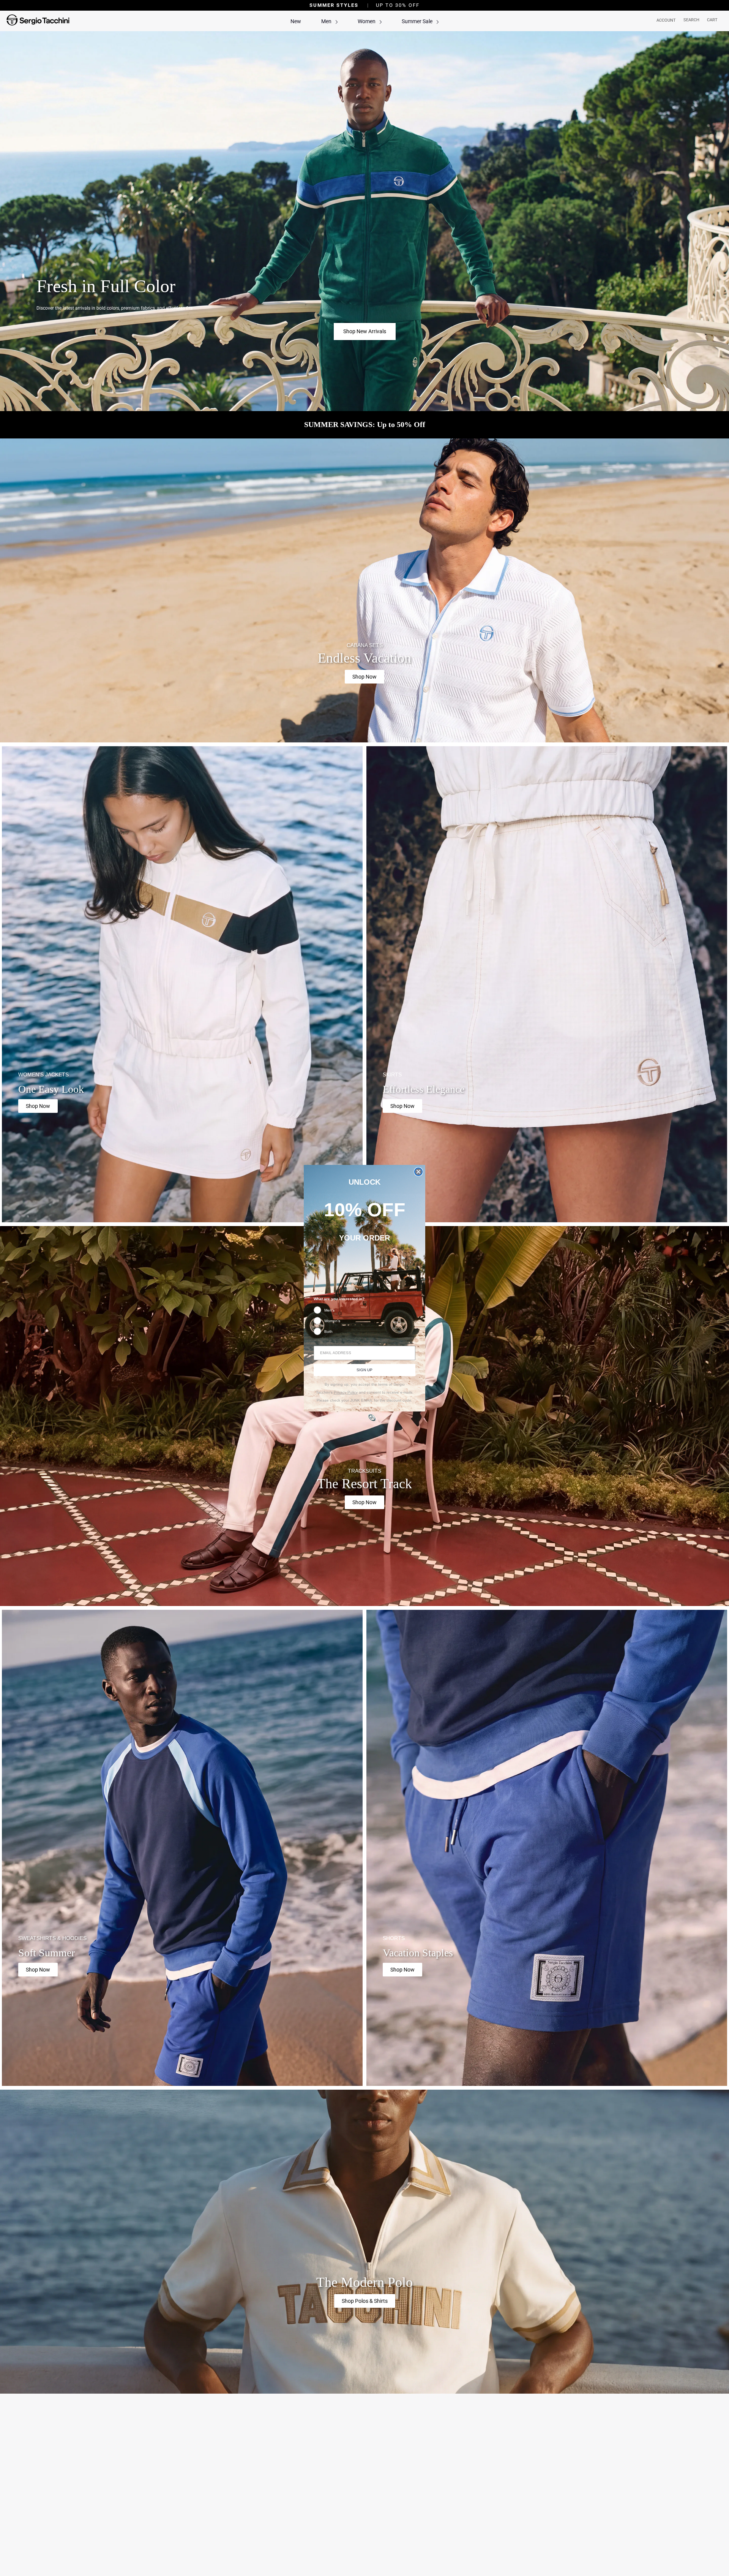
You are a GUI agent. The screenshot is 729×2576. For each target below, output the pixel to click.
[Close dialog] (418, 1172)
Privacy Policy (346, 1392)
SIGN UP (364, 1370)
